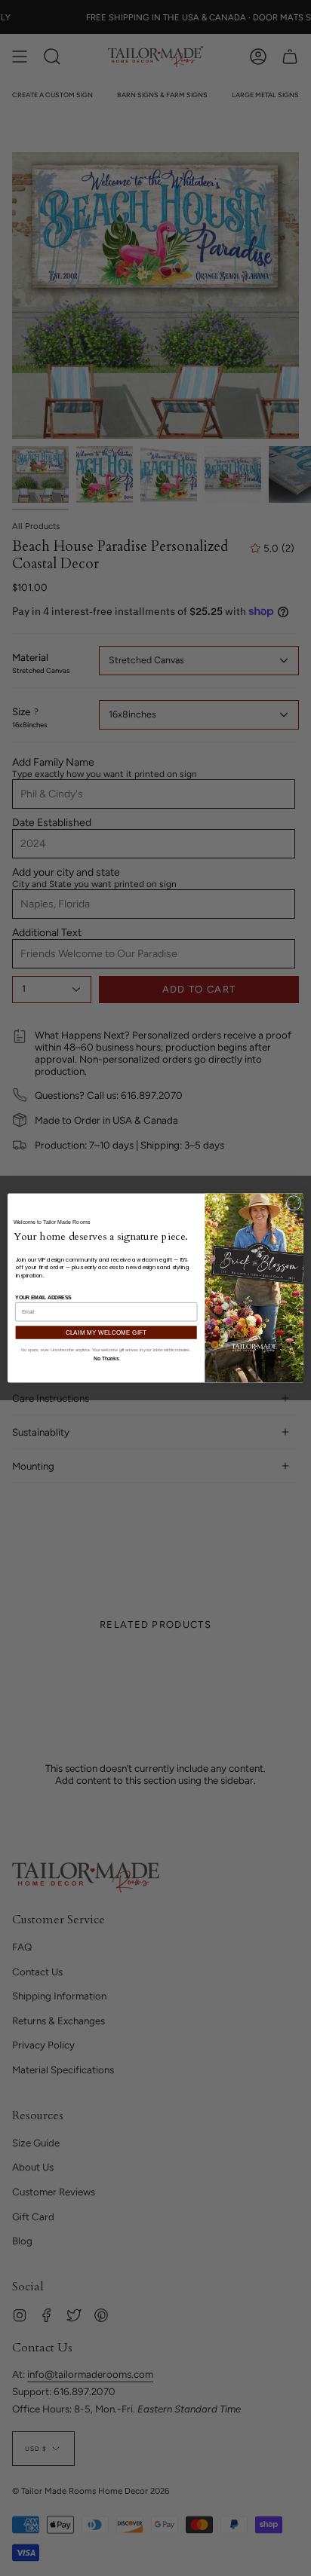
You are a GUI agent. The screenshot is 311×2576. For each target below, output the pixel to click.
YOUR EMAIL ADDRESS (43, 1297)
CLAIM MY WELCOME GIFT (106, 1333)
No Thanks (106, 1358)
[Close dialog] (294, 1203)
